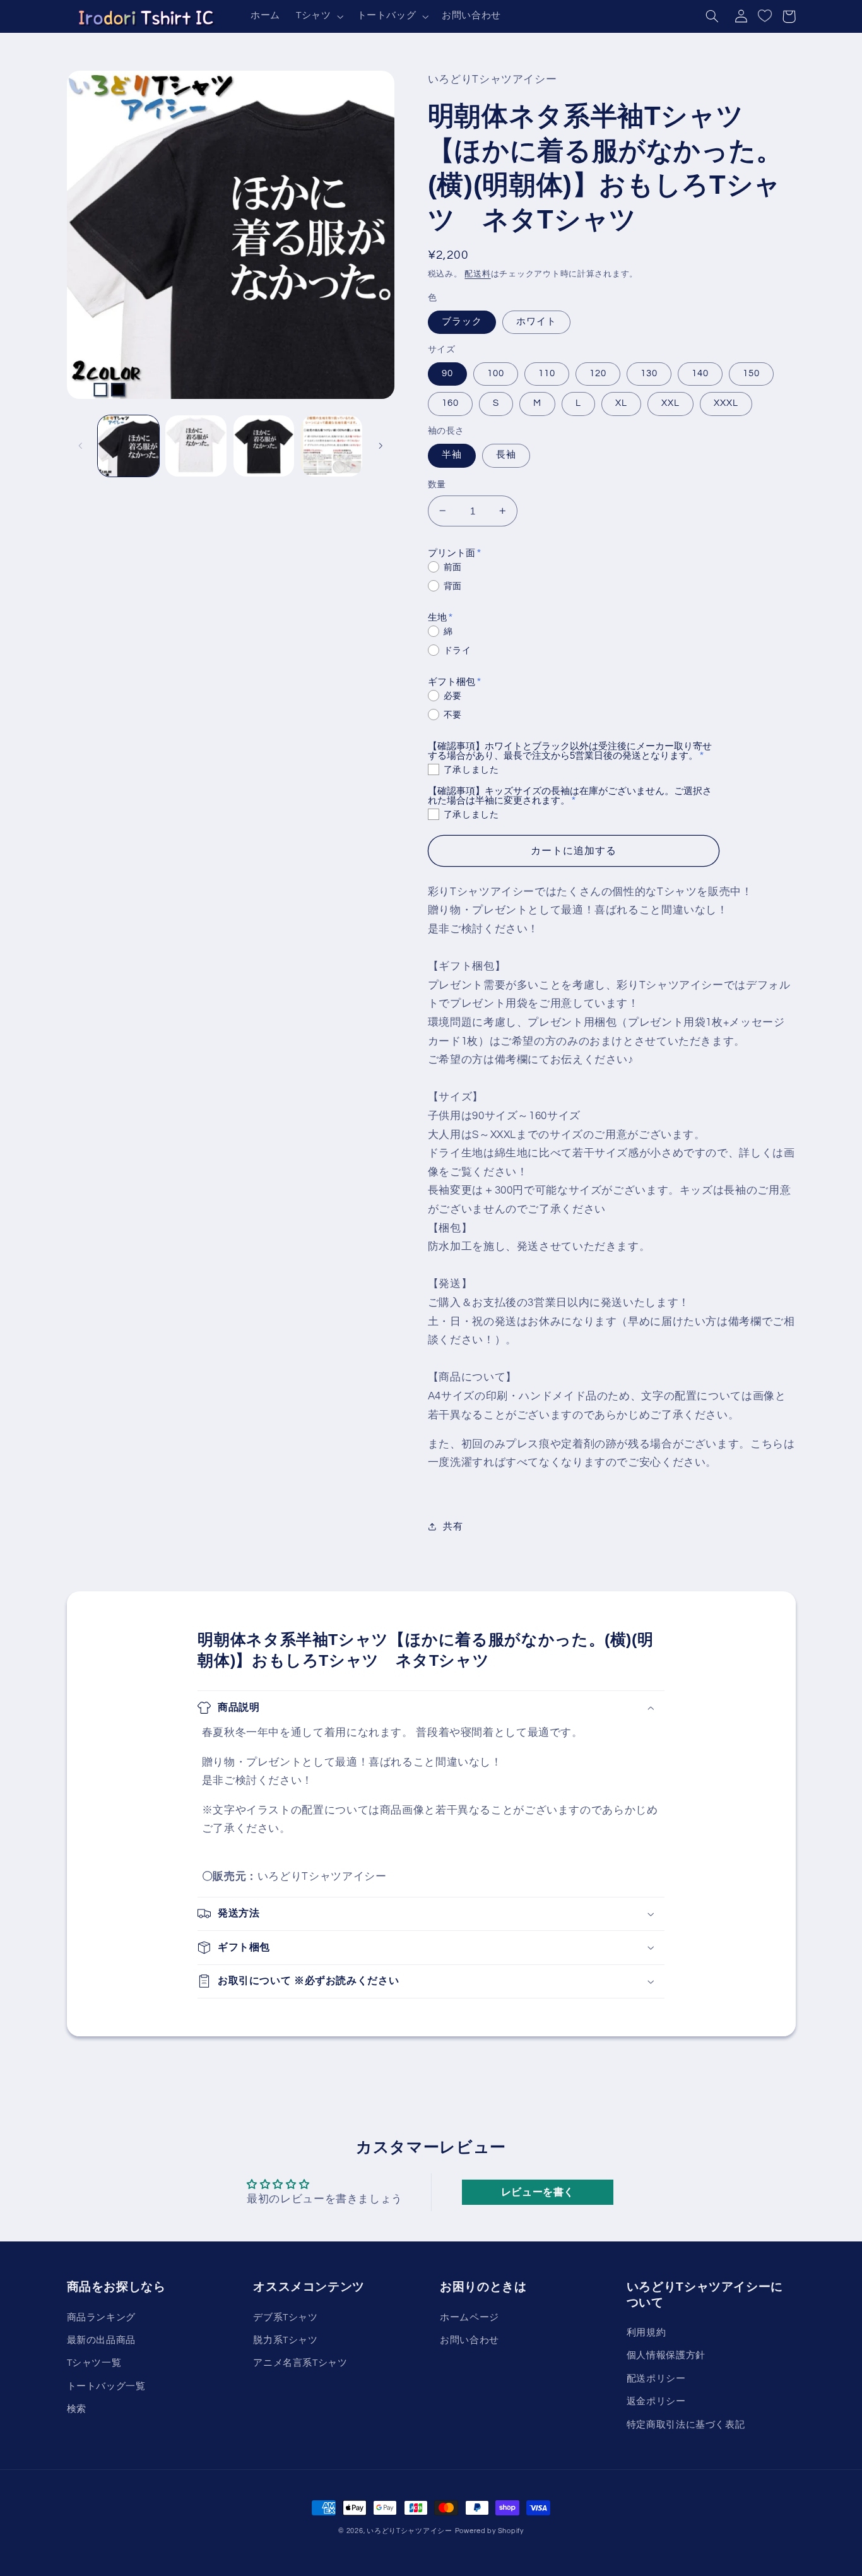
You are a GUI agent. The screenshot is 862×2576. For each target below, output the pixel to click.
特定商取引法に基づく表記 (686, 2425)
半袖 (452, 455)
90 (447, 373)
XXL (670, 403)
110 (547, 373)
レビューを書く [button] (538, 2192)
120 (598, 373)
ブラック (462, 322)
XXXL (726, 403)
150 (751, 373)
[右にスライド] (381, 446)
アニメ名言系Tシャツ (300, 2363)
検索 (77, 2409)
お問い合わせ (469, 2340)
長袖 (506, 455)
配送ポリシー (656, 2379)
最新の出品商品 (101, 2340)
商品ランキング (101, 2318)
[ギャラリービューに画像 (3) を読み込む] (264, 446)
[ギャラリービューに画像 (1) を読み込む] (128, 446)
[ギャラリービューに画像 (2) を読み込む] (196, 446)
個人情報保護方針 (666, 2355)
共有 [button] (453, 1527)
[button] (318, 16)
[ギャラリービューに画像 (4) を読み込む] (332, 446)
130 (649, 373)
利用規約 (646, 2333)
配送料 (477, 274)
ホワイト (536, 322)
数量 (437, 485)
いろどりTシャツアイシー (410, 2531)
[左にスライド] (81, 446)
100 (496, 373)
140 (700, 373)
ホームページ (469, 2318)
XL (621, 403)
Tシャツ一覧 (94, 2363)
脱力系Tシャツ (285, 2340)
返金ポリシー (656, 2401)
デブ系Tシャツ (285, 2318)
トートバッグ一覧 (106, 2386)
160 (450, 403)
